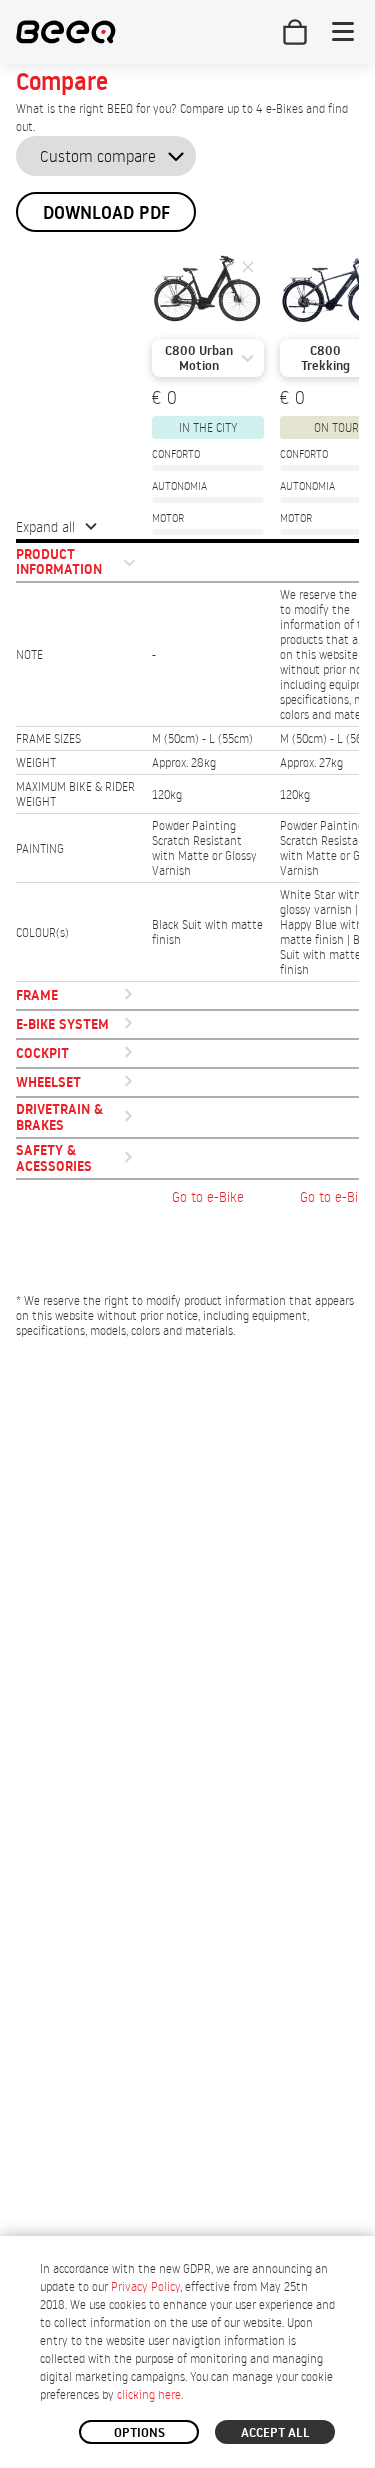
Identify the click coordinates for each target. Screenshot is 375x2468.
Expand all (45, 526)
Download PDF (106, 212)
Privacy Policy (145, 2286)
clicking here (149, 2394)
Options (139, 2432)
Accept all (275, 2432)
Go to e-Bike (208, 1196)
